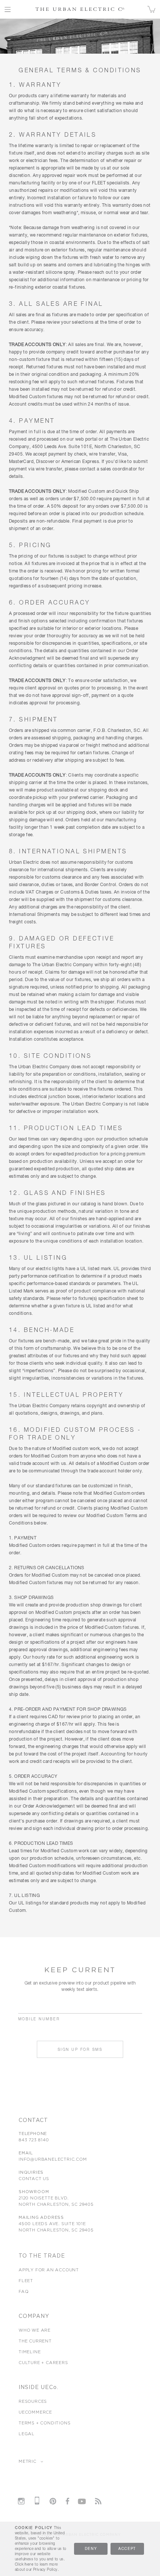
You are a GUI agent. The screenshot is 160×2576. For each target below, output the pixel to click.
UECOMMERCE (35, 2412)
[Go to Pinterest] (53, 2501)
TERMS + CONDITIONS (44, 2423)
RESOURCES (33, 2401)
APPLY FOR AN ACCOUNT (49, 2270)
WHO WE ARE (35, 2330)
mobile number (39, 2019)
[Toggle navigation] (8, 9)
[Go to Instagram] (21, 2501)
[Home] (80, 9)
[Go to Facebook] (67, 2501)
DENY (91, 2549)
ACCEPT (127, 2549)
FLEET (26, 2281)
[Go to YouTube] (82, 2500)
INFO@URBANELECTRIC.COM (53, 2159)
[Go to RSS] (98, 2501)
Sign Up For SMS (80, 2050)
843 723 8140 (34, 2140)
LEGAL (27, 2434)
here (29, 2564)
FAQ (23, 2291)
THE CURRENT (35, 2341)
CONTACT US (34, 2179)
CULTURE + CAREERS (43, 2363)
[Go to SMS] (37, 2501)
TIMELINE (30, 2352)
